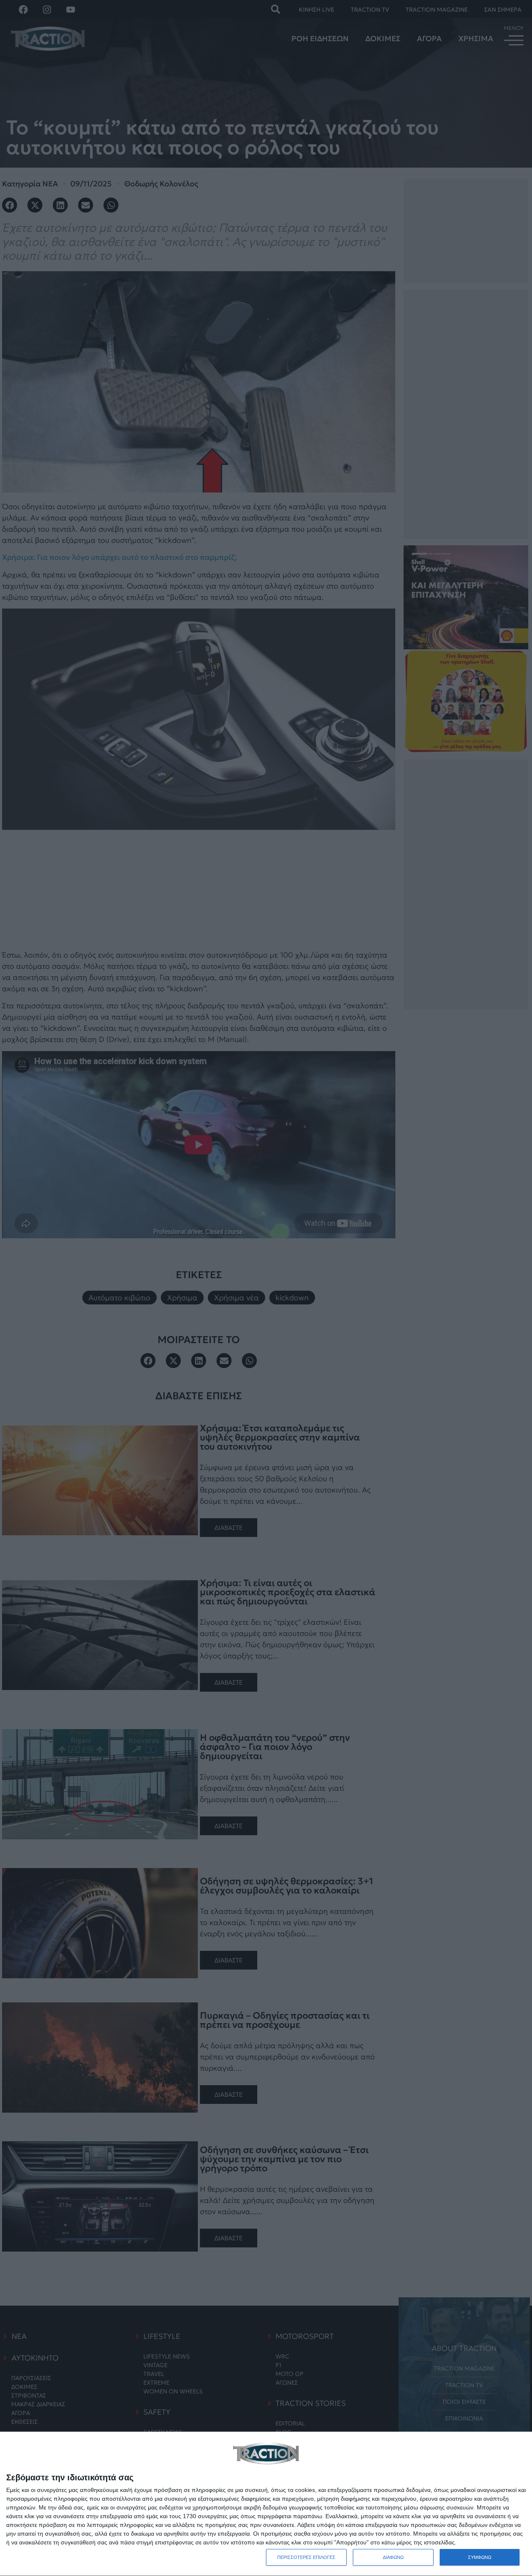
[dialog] (266, 2504)
